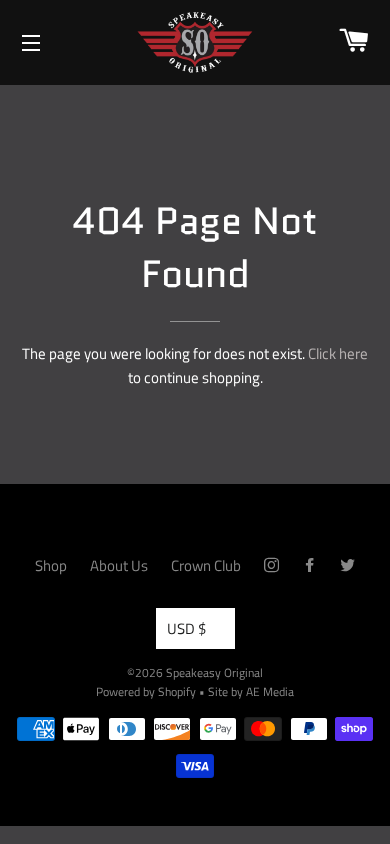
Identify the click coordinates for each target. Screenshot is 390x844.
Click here (338, 353)
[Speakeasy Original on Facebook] (309, 565)
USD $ (186, 628)
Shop (51, 565)
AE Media (270, 691)
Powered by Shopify (146, 691)
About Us (119, 565)
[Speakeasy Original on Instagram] (271, 565)
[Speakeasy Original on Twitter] (347, 565)
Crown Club (206, 565)
